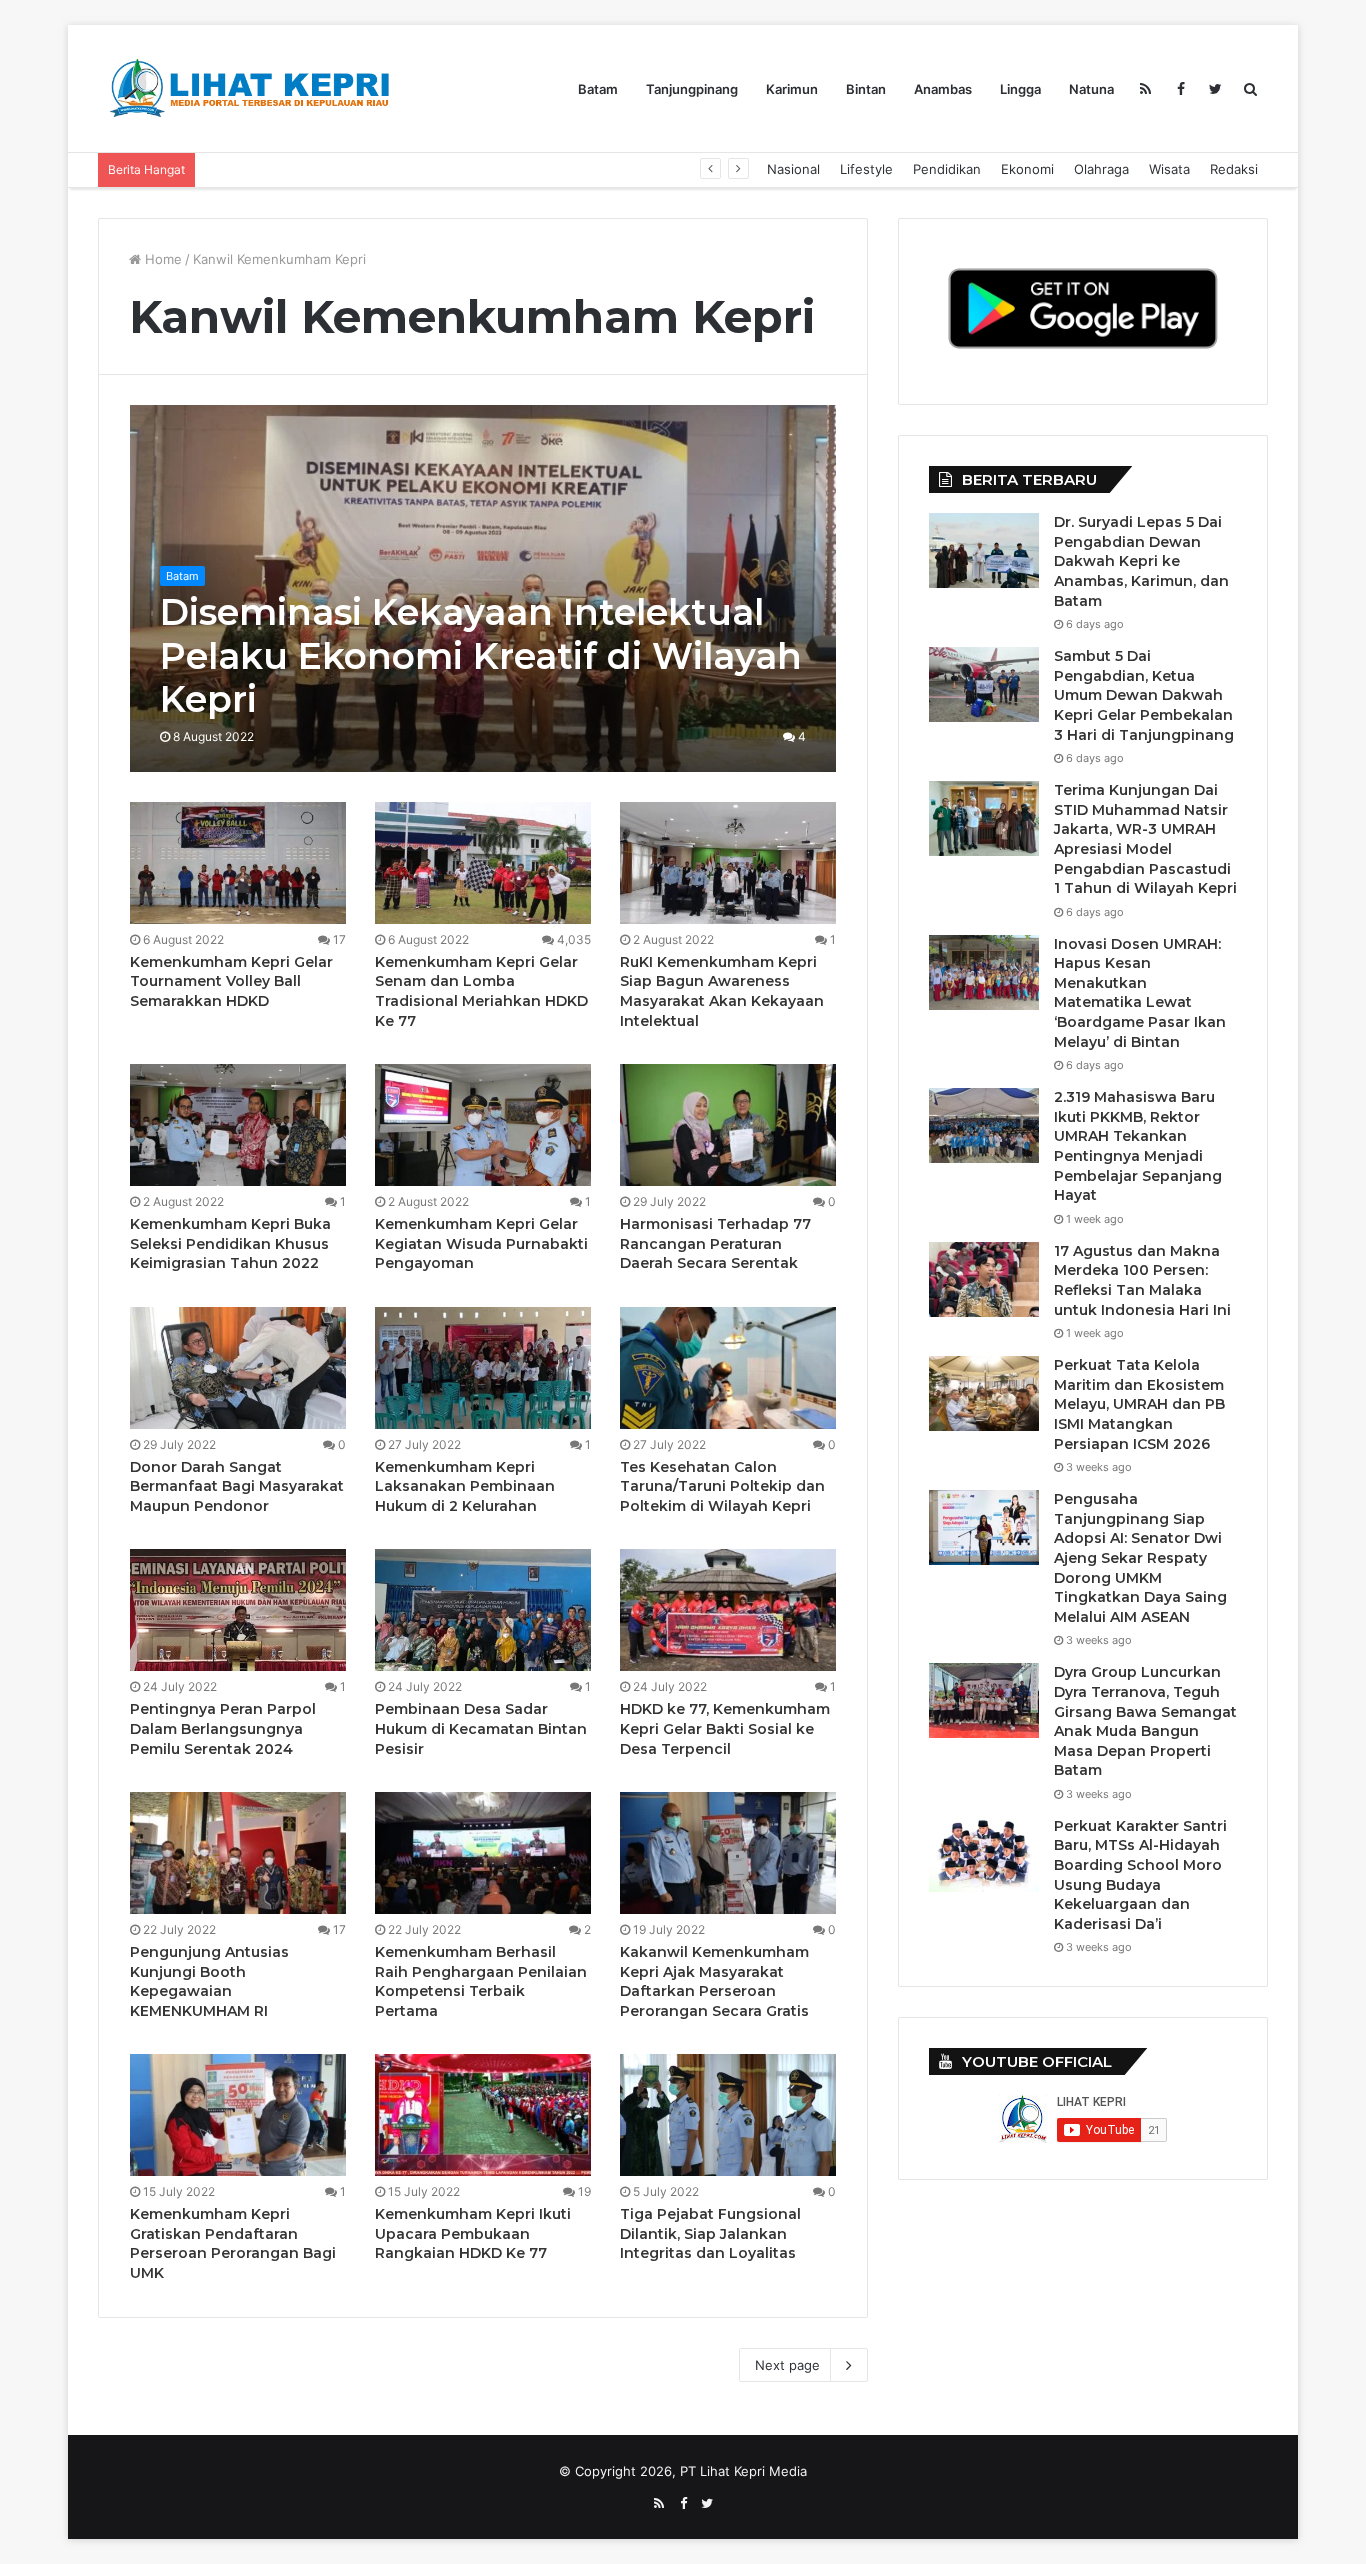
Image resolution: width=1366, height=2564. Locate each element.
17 (338, 939)
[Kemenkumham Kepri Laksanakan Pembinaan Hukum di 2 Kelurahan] (483, 1368)
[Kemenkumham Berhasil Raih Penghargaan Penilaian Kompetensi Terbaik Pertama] (483, 1853)
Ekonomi (1027, 169)
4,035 (572, 939)
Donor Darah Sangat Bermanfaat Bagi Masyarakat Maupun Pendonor (237, 1486)
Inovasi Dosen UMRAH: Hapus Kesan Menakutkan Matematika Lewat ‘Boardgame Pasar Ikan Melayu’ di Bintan (1140, 993)
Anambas (943, 89)
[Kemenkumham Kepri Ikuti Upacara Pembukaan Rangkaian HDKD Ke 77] (483, 2115)
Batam (598, 89)
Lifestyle (866, 169)
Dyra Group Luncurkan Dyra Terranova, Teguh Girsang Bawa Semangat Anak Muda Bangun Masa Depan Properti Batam (1145, 1721)
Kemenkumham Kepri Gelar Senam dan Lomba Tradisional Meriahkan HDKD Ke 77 (481, 991)
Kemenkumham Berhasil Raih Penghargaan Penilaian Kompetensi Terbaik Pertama (481, 1981)
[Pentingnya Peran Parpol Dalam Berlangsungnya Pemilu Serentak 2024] (238, 1610)
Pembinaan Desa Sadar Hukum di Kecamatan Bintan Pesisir (481, 1728)
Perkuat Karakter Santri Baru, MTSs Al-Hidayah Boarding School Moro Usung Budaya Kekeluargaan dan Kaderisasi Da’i (1140, 1875)
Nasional (793, 169)
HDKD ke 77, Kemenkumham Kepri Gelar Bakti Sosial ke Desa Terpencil (725, 1728)
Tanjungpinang (692, 89)
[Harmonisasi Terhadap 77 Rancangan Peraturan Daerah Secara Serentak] (728, 1125)
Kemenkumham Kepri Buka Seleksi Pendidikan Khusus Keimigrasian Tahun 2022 (230, 1243)
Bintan (866, 89)
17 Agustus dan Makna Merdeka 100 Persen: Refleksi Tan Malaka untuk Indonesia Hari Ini (1142, 1280)
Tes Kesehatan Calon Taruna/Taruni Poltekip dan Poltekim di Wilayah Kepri (722, 1486)
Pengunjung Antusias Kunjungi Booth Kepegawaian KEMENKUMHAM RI (209, 1981)
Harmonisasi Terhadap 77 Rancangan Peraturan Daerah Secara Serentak (715, 1243)
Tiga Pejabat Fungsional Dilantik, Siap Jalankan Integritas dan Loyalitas (710, 2233)
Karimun (792, 89)
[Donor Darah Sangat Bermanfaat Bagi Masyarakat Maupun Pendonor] (238, 1368)
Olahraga (1101, 169)
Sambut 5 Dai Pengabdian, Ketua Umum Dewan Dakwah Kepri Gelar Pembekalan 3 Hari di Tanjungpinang (1144, 695)
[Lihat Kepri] (248, 88)
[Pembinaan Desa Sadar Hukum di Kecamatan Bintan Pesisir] (483, 1610)
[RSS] (1145, 89)
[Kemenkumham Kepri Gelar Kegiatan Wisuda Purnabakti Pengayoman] (483, 1125)
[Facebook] (1180, 89)
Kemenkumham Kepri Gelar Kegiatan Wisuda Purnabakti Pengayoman (481, 1243)
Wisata (1169, 169)
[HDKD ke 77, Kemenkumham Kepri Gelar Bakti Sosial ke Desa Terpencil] (728, 1610)
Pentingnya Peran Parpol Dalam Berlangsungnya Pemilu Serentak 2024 (223, 1728)
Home (161, 259)
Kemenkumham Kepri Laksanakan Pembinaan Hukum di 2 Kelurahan (465, 1486)
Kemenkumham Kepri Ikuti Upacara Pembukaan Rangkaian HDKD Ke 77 (473, 2233)
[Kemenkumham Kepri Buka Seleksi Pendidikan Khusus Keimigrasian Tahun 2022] (238, 1125)
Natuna (1091, 89)
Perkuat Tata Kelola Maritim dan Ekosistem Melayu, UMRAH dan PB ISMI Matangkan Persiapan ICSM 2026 (1139, 1404)
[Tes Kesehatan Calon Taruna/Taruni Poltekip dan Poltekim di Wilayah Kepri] (728, 1368)
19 (583, 2191)
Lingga (1020, 89)
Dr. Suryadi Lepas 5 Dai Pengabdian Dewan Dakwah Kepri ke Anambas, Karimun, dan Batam (1141, 561)
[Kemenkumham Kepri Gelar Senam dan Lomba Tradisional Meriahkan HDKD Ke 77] (483, 863)
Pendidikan (947, 169)
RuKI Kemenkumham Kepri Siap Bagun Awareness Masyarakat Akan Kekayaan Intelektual (722, 991)
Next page (787, 2365)
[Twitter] (1215, 89)
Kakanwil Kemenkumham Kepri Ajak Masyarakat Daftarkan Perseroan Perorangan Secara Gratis (714, 1981)
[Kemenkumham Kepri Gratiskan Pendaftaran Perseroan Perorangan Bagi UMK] (238, 2115)
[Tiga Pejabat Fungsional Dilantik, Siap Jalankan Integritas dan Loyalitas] (728, 2115)
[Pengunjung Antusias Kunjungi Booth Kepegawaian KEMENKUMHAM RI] (238, 1853)
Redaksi (1234, 169)
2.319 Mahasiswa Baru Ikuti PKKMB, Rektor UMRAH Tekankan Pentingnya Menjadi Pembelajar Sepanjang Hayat (550, 169)
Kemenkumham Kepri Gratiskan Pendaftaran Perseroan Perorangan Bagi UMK (233, 2243)
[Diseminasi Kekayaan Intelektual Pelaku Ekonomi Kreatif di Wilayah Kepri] (483, 588)
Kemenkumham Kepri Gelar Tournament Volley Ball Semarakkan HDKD (231, 981)
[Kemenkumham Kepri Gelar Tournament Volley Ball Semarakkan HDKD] (238, 863)
